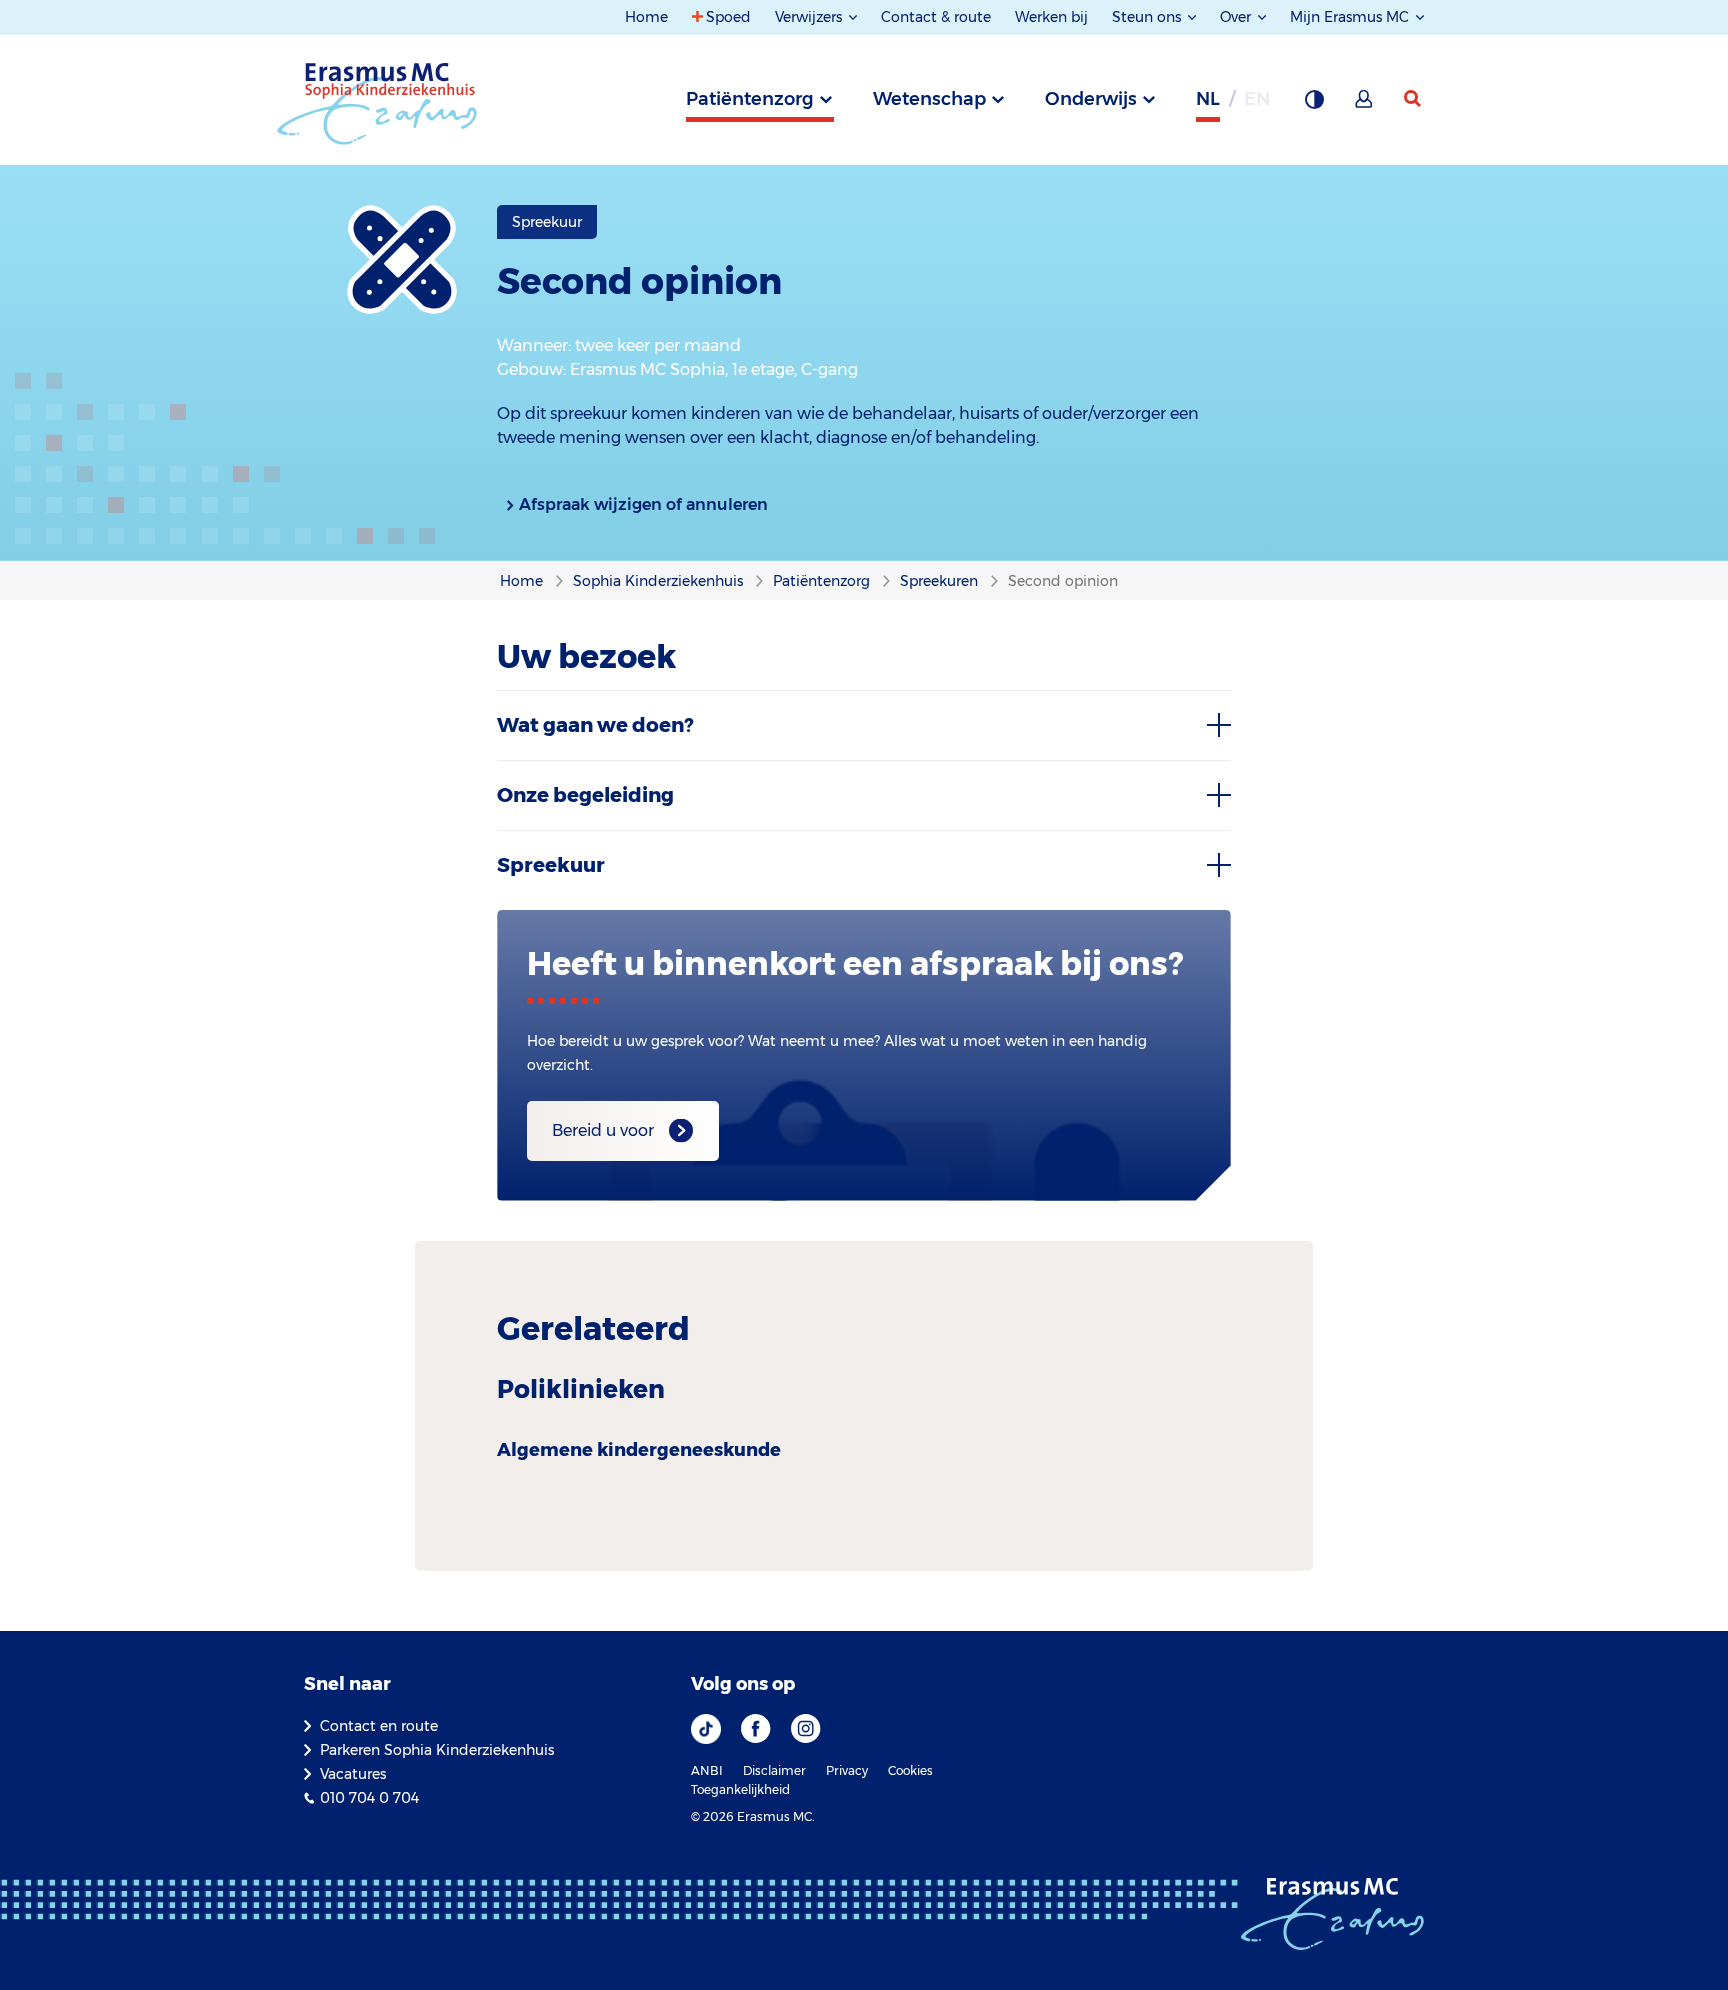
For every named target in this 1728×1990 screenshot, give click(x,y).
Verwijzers (810, 17)
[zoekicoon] (1414, 99)
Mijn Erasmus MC (1351, 17)
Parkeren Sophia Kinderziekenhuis (437, 1750)
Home (646, 17)
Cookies (910, 1770)
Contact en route (379, 1726)
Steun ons (1148, 17)
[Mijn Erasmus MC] (1365, 105)
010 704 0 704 (369, 1798)
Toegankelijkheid (740, 1789)
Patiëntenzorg (750, 99)
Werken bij (1051, 17)
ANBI (707, 1770)
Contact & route (936, 17)
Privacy (847, 1770)
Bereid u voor (603, 1130)
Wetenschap (929, 99)
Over (1237, 17)
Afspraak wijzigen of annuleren (643, 504)
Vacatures (353, 1774)
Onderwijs (1091, 99)
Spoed (728, 17)
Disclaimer (774, 1770)
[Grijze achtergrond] (1314, 105)
